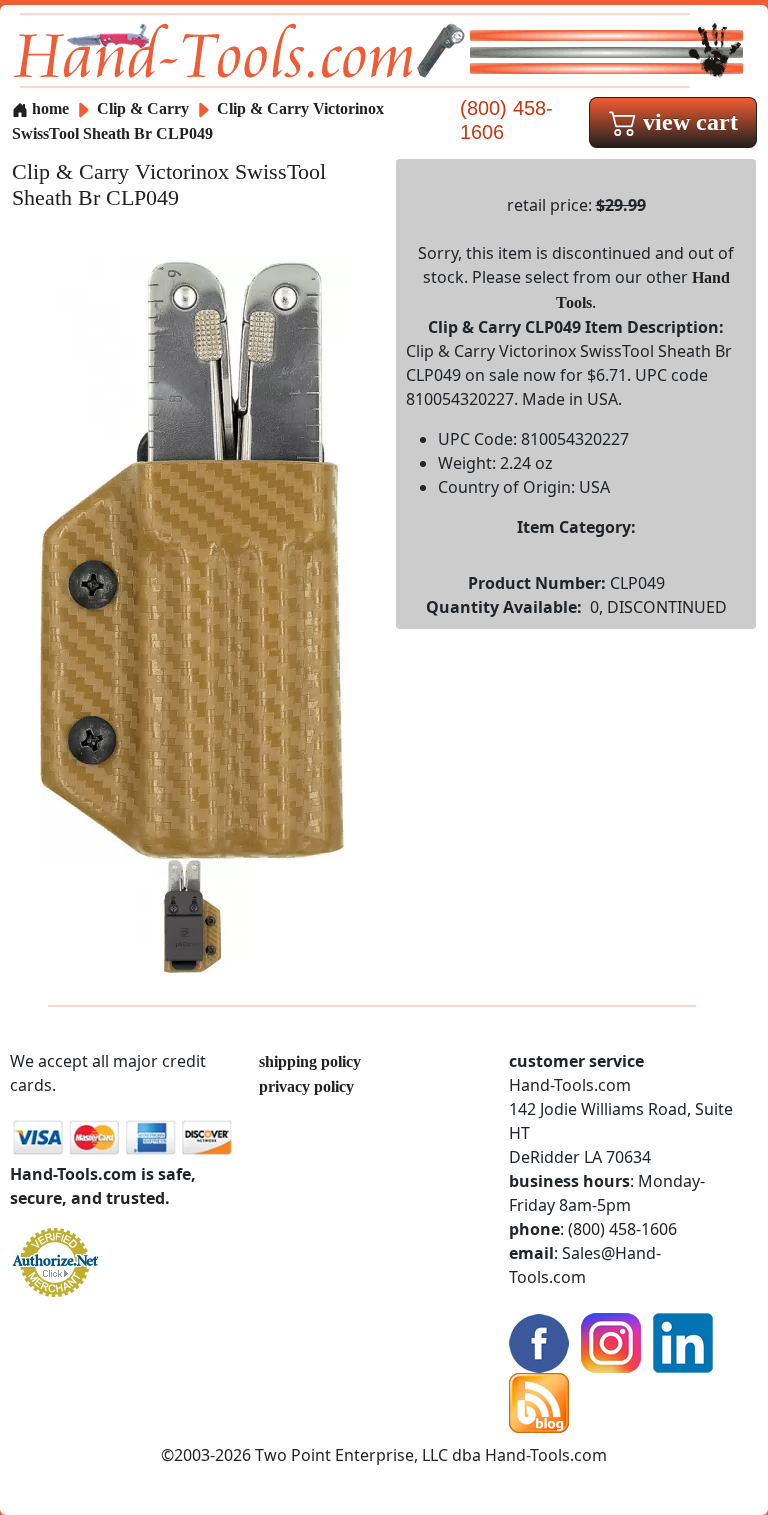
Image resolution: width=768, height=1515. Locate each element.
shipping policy (310, 1061)
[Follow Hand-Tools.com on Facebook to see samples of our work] (539, 1340)
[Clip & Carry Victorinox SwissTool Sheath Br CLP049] (192, 557)
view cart (687, 122)
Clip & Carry (145, 108)
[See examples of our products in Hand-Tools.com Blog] (539, 1400)
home (48, 108)
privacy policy (306, 1086)
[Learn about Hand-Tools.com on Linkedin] (683, 1340)
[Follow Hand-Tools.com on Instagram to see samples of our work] (611, 1340)
